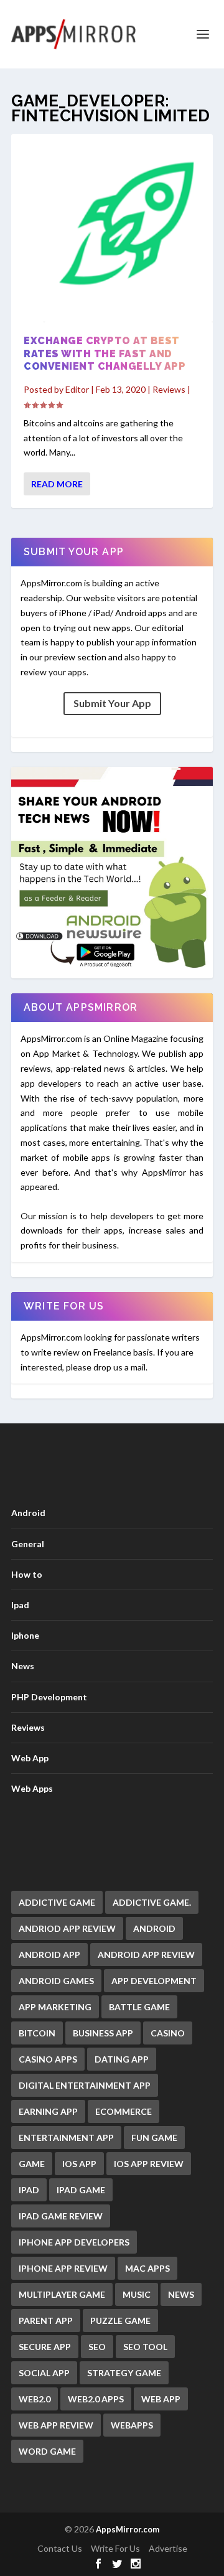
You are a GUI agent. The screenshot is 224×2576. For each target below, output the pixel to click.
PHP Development (49, 1697)
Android (28, 1513)
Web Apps (32, 1788)
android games (56, 1981)
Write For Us (115, 2548)
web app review (56, 2425)
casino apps (48, 2059)
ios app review (149, 2164)
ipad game (81, 2190)
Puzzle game (120, 2321)
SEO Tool (145, 2347)
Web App (30, 1758)
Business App (103, 2033)
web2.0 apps (96, 2399)
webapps (132, 2425)
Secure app (45, 2347)
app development (154, 1981)
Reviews (169, 389)
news (181, 2294)
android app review (146, 1955)
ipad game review (61, 2216)
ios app (79, 2164)
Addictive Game (57, 1902)
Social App (44, 2373)
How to (27, 1574)
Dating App (122, 2059)
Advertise (168, 2548)
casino (168, 2033)
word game (47, 2451)
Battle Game (139, 2007)
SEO (97, 2347)
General (28, 1544)
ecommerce (124, 2111)
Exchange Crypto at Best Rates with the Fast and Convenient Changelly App (105, 354)
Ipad (20, 1605)
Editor (77, 389)
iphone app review (63, 2268)
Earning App (48, 2111)
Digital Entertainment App (85, 2085)
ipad (29, 2190)
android (154, 1928)
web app (161, 2399)
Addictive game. (152, 1902)
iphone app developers (74, 2242)
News (23, 1666)
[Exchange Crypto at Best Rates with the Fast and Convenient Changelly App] (112, 230)
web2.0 (35, 2399)
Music (137, 2294)
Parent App (46, 2321)
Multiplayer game (62, 2294)
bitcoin (37, 2033)
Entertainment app (66, 2138)
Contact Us (60, 2548)
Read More (57, 484)
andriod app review (67, 1928)
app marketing (55, 2007)
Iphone (25, 1635)
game (32, 2164)
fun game (154, 2138)
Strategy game (124, 2373)
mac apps (147, 2268)
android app (49, 1955)
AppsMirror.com (128, 2529)
